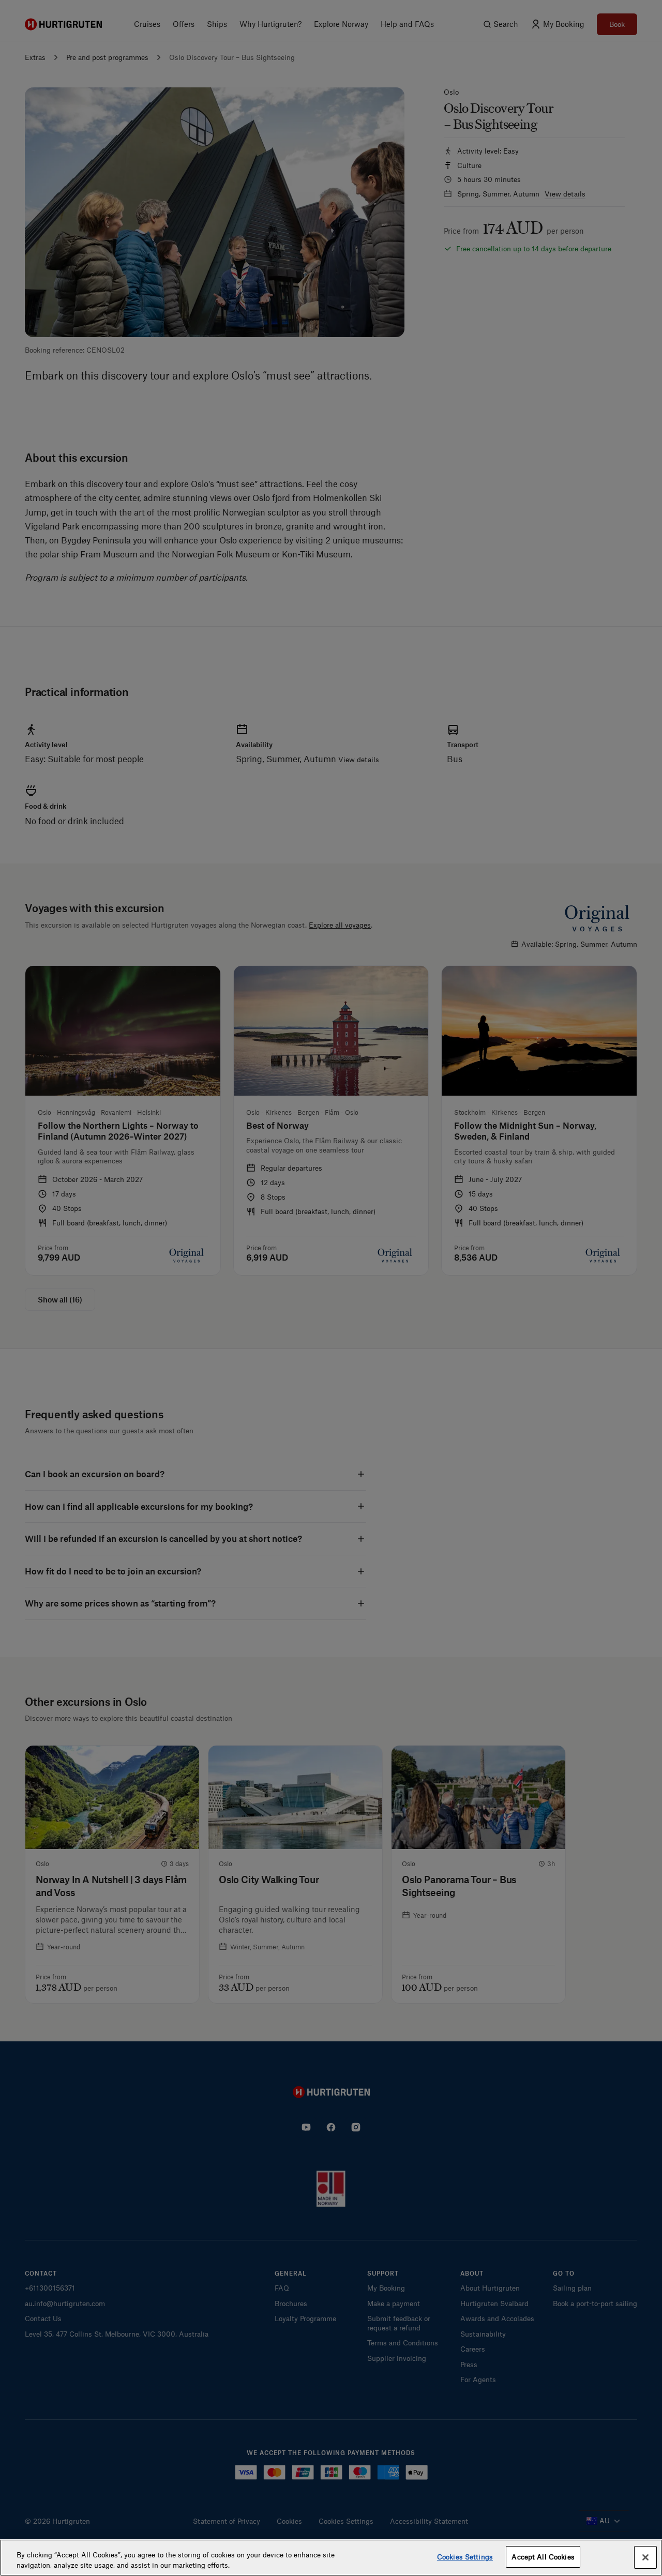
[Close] (645, 2557)
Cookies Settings (465, 2557)
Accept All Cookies (543, 2557)
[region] (331, 2558)
